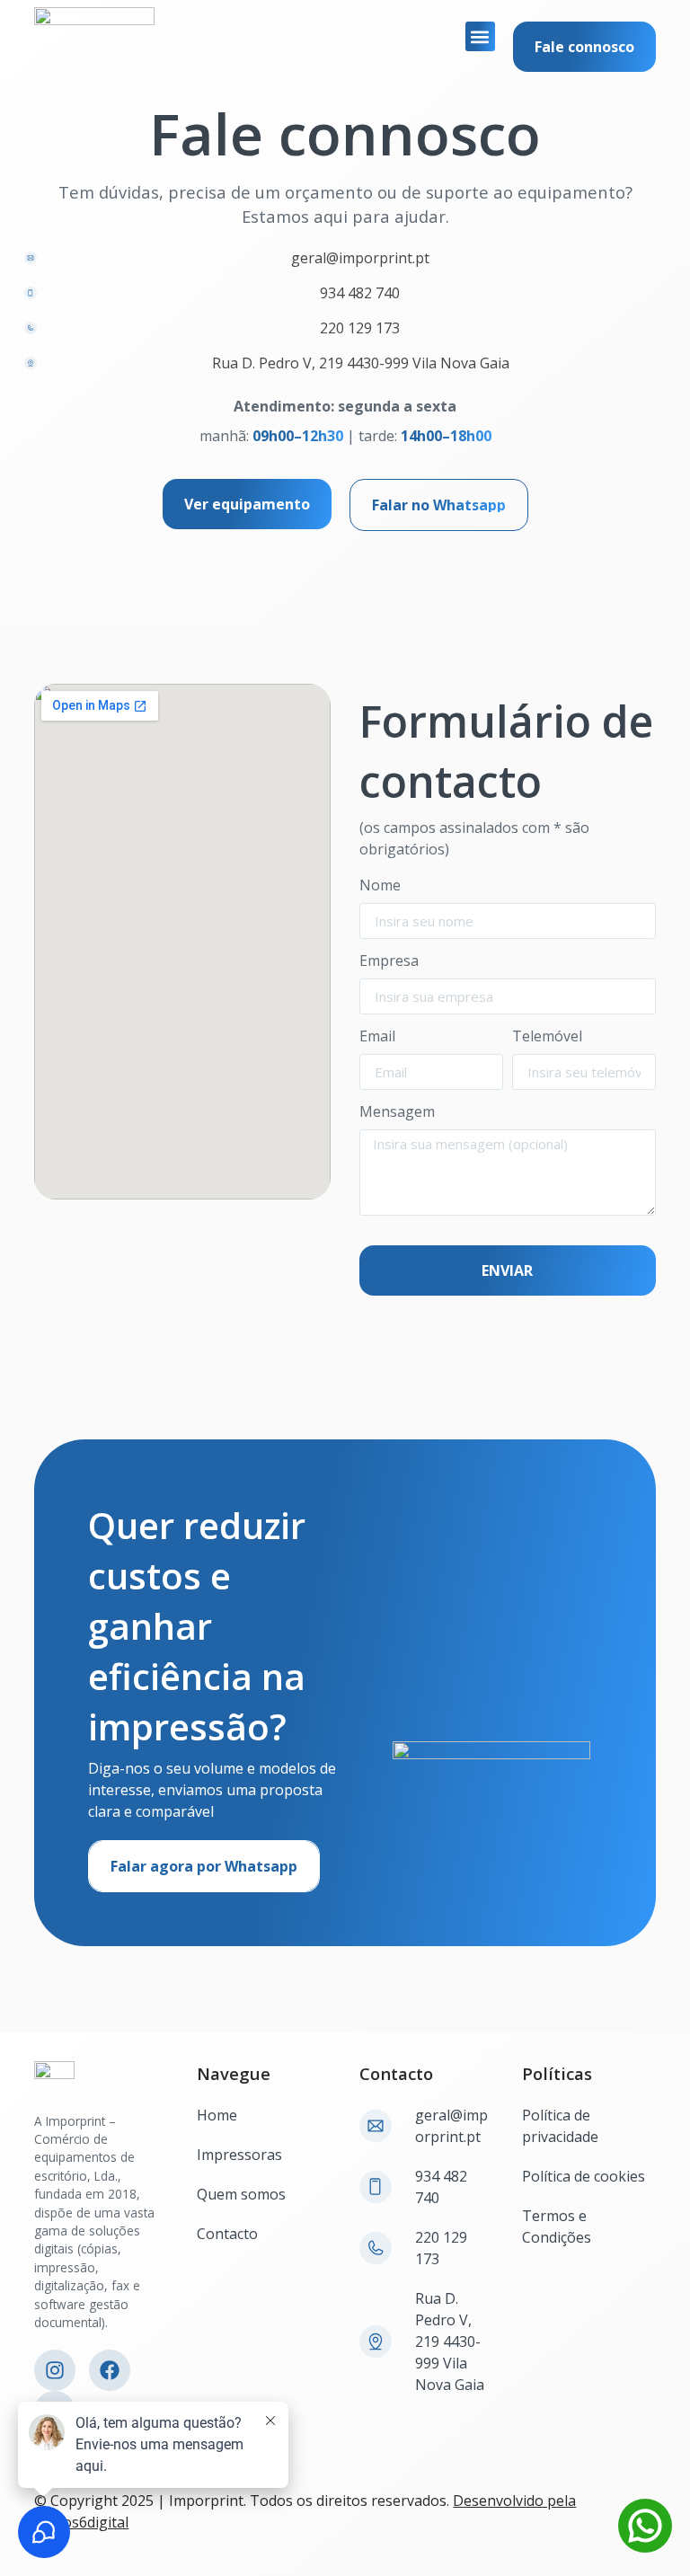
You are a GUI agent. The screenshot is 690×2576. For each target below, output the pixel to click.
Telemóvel (547, 1037)
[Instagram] (55, 2370)
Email (377, 1037)
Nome (380, 886)
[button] (480, 36)
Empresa (389, 962)
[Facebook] (110, 2370)
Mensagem (397, 1113)
